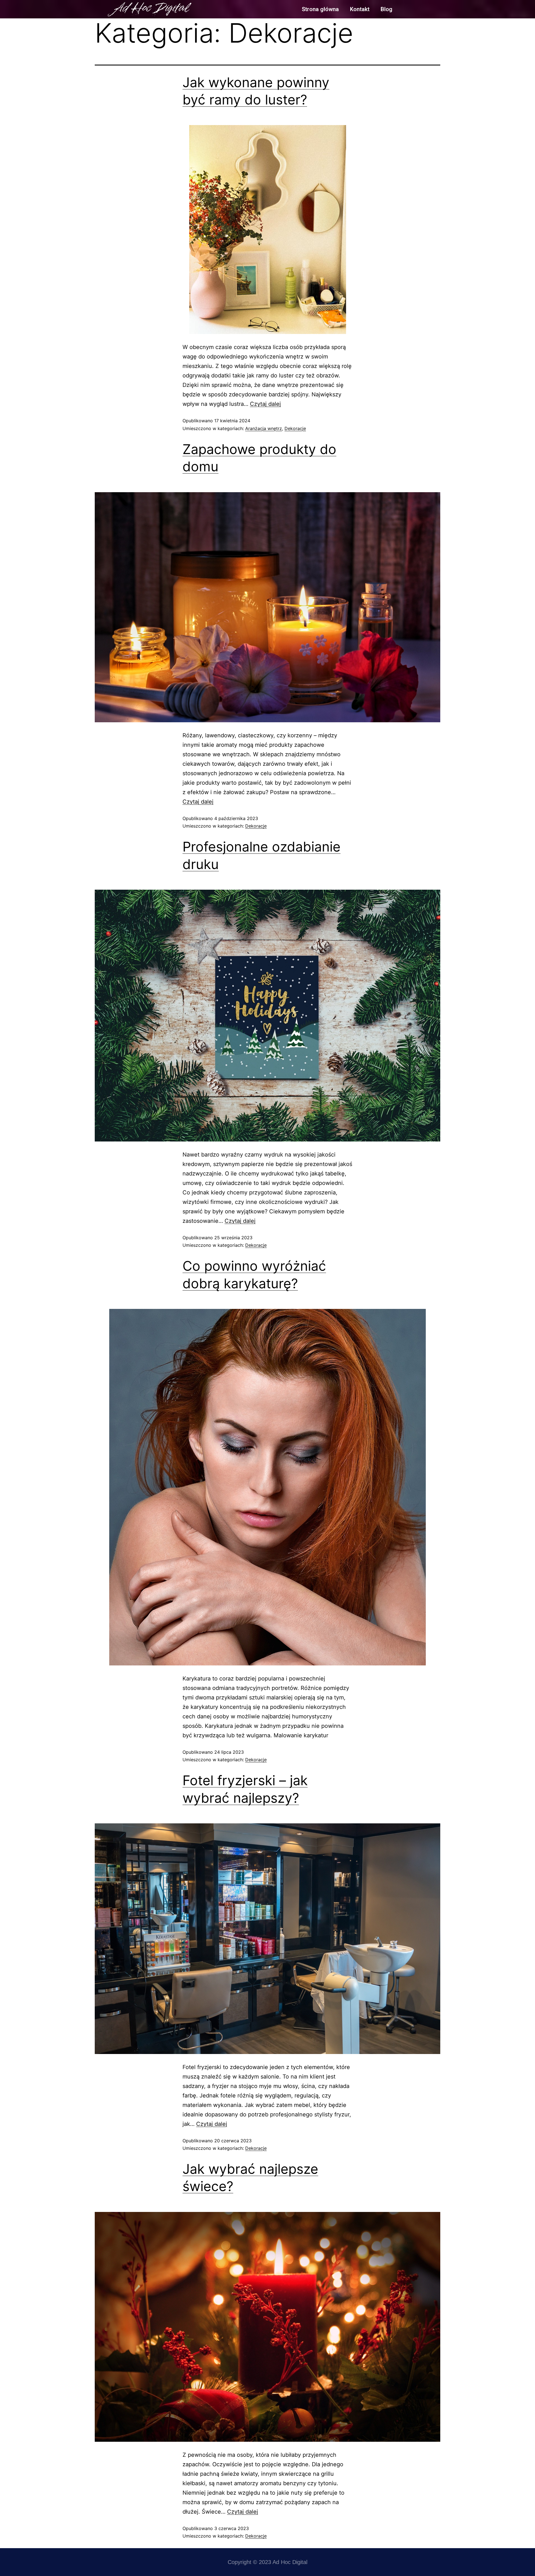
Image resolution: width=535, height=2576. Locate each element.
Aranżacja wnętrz (264, 428)
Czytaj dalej (265, 404)
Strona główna (320, 9)
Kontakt (360, 9)
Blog (386, 9)
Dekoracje (295, 428)
